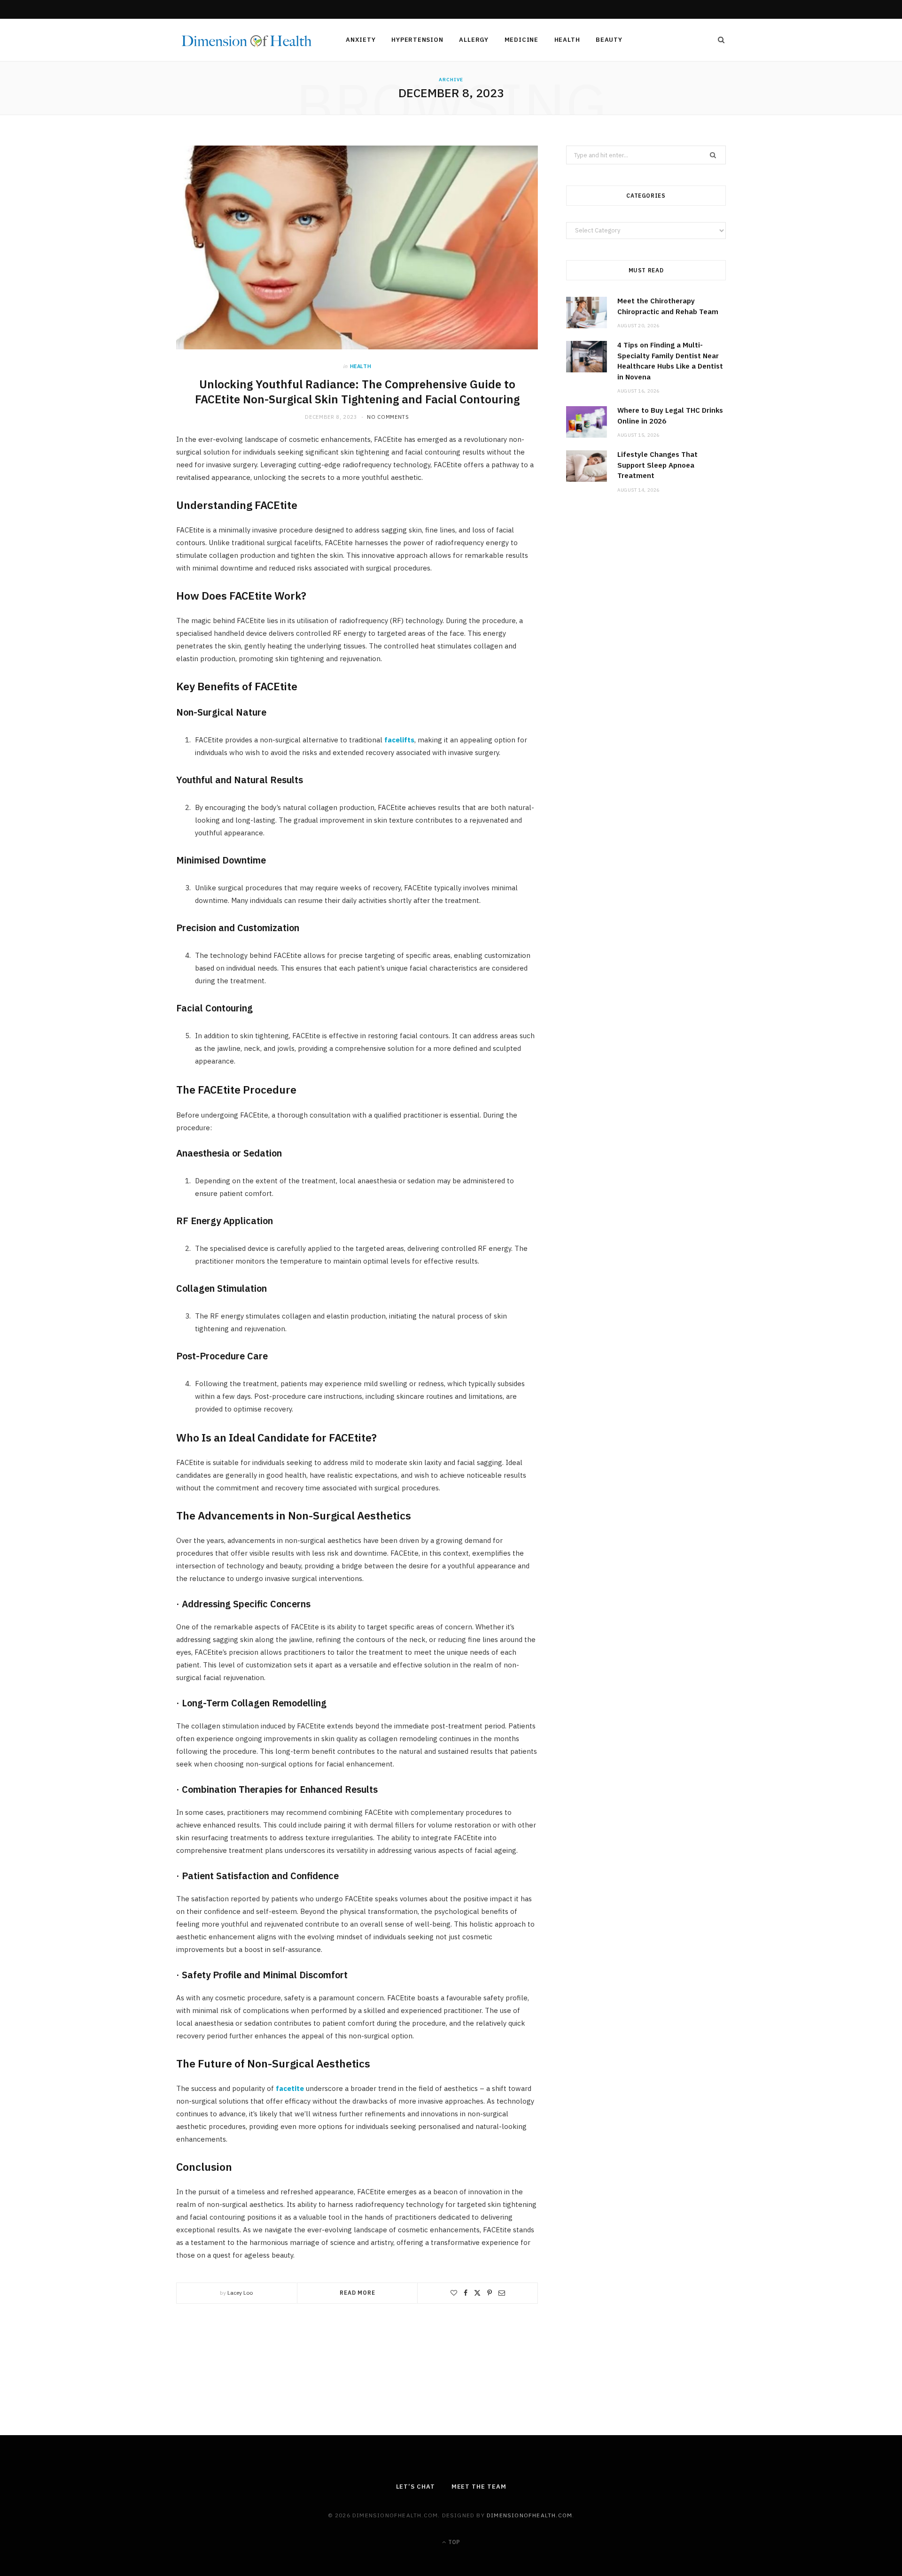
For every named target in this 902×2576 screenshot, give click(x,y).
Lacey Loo (240, 2293)
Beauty (609, 40)
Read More (358, 2293)
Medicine (521, 40)
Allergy (474, 40)
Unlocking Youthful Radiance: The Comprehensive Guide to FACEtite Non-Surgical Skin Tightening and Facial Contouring (357, 392)
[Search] (718, 40)
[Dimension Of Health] (246, 41)
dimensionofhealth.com (529, 2515)
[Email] (502, 2293)
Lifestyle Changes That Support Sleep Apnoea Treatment (657, 465)
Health (567, 40)
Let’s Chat (416, 2487)
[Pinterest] (490, 2293)
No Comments (388, 417)
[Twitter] (477, 2293)
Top (453, 2542)
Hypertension (417, 40)
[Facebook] (466, 2293)
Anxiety (361, 40)
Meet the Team (479, 2487)
